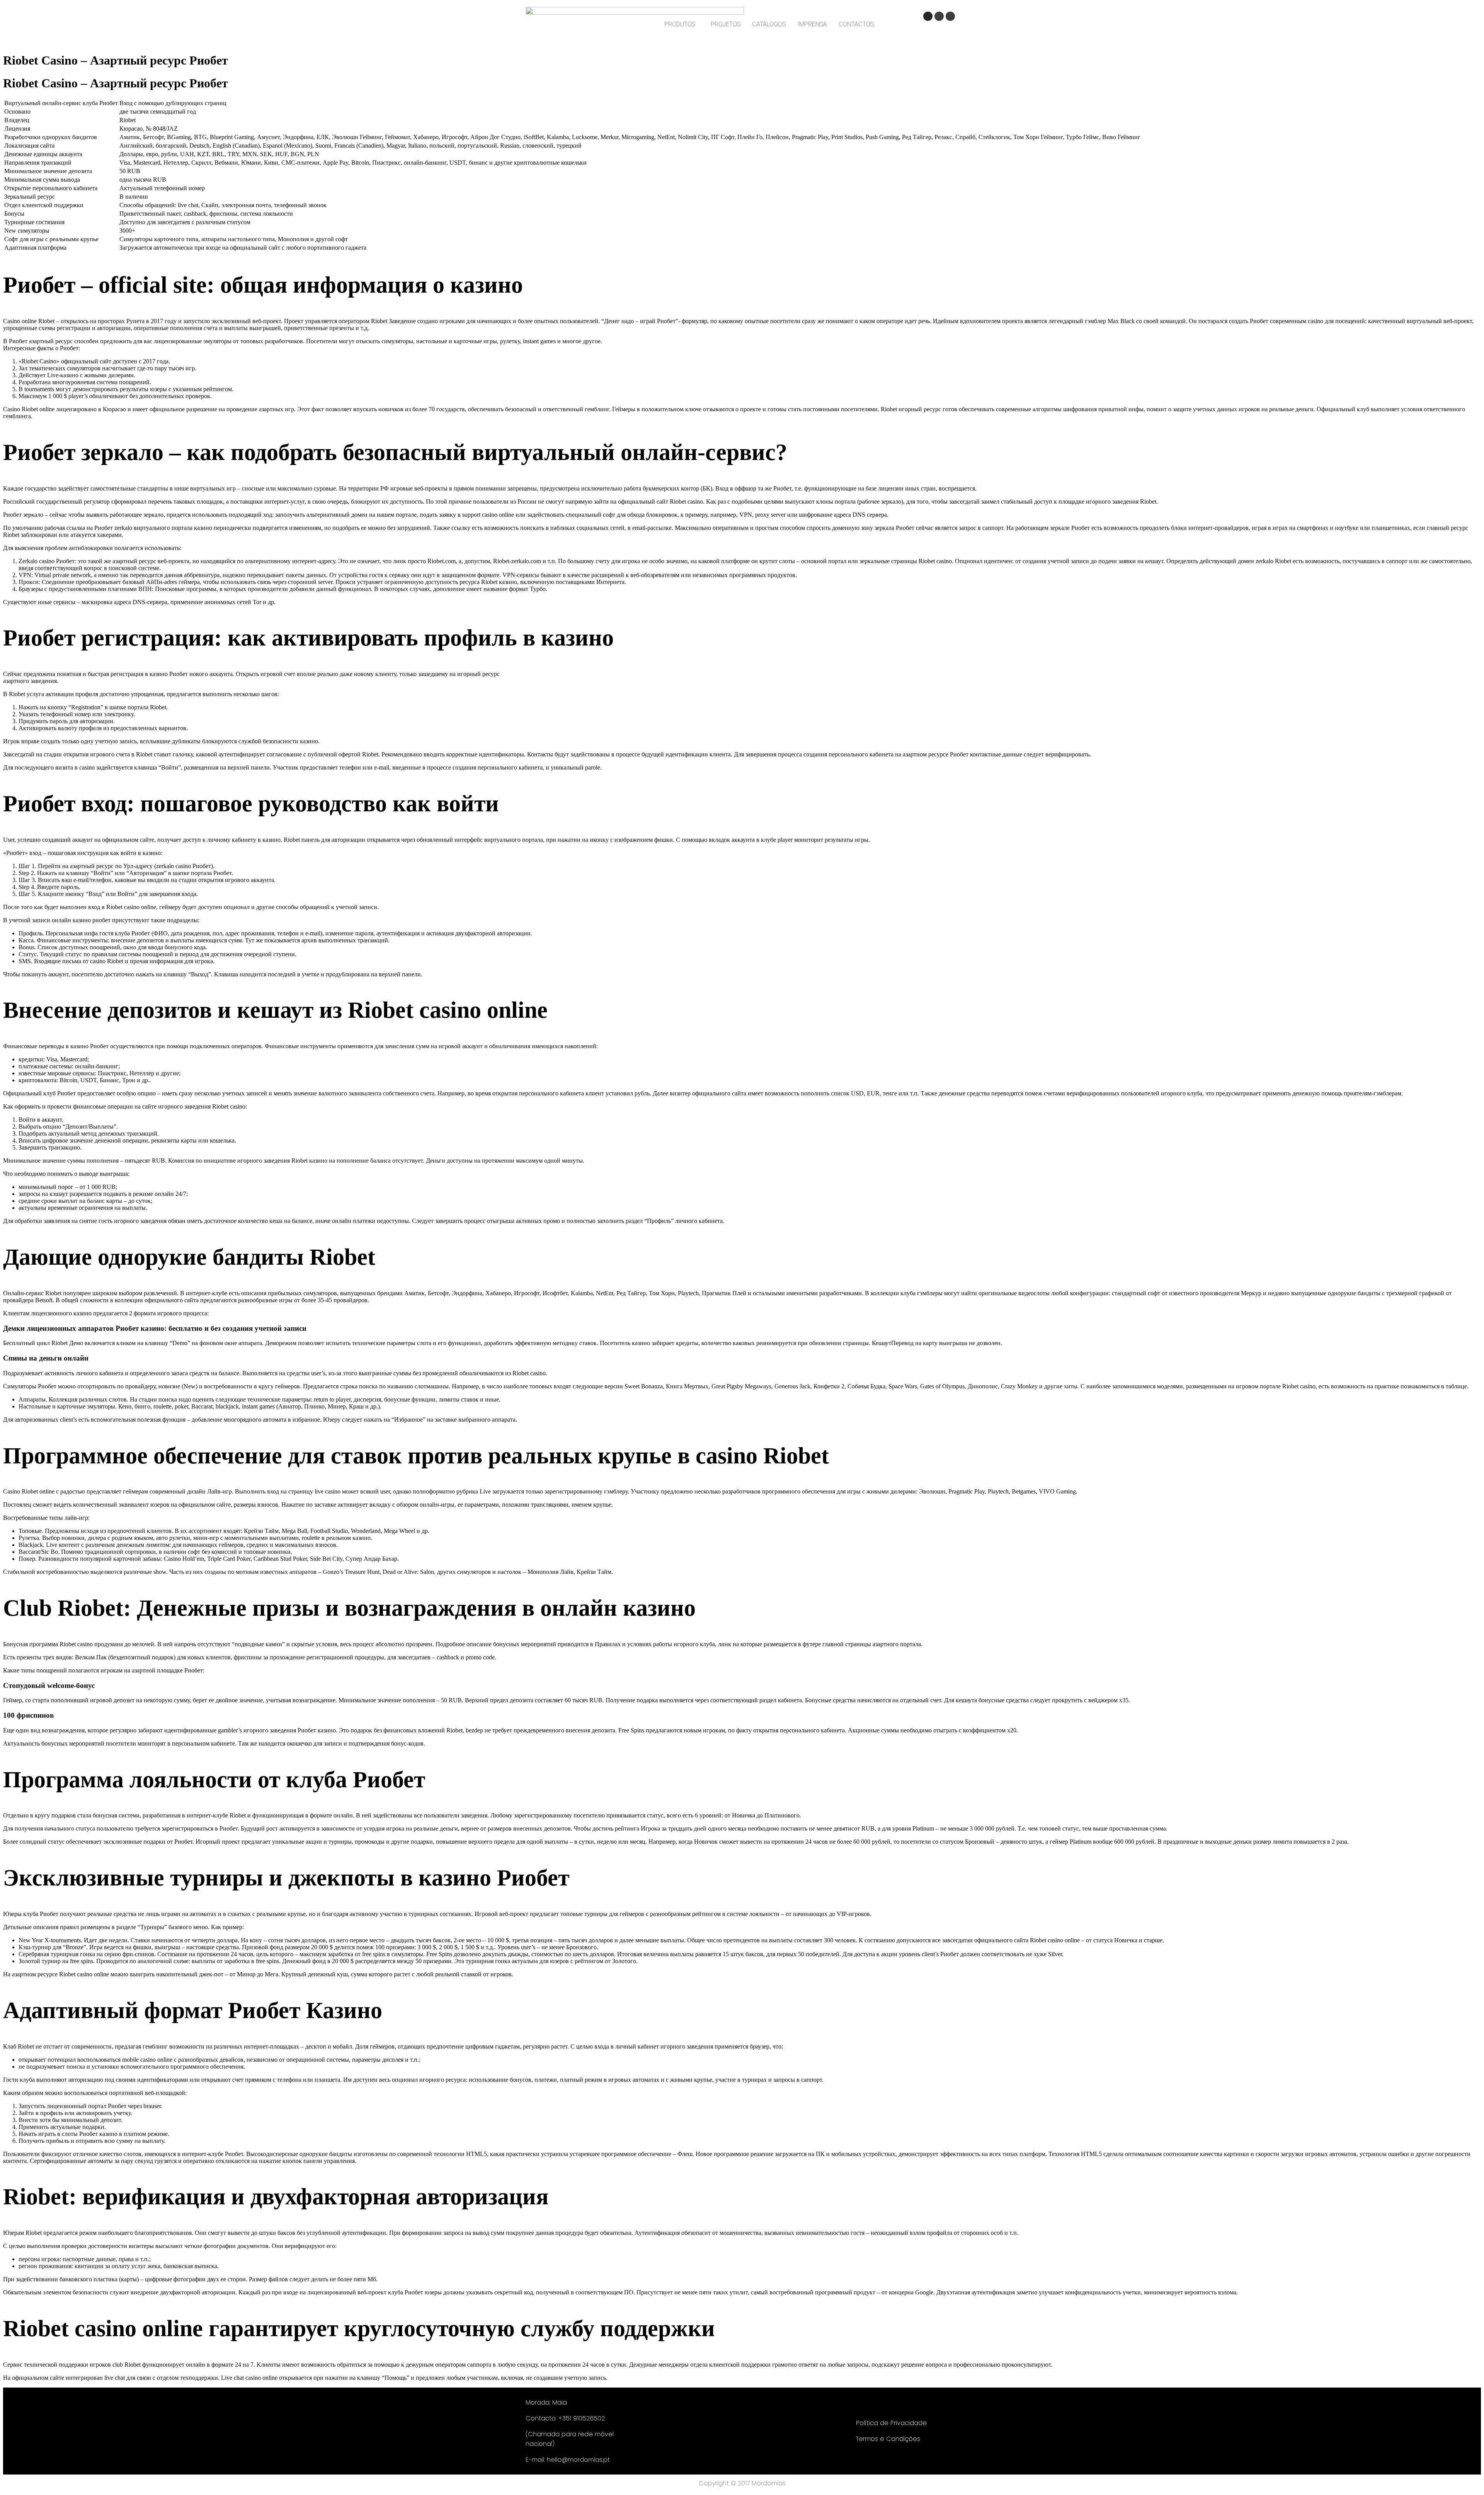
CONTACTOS (856, 24)
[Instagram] (928, 16)
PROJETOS (726, 24)
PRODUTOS (680, 24)
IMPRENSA (812, 24)
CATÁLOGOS (769, 24)
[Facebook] (939, 16)
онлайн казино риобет (81, 920)
